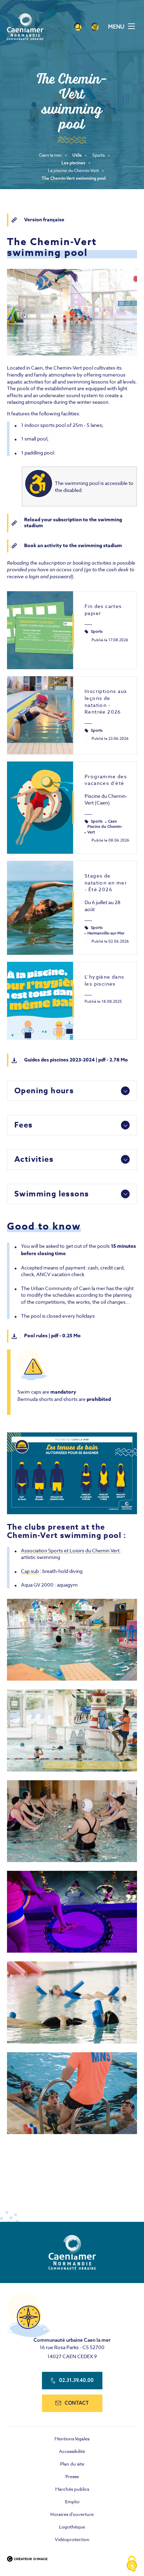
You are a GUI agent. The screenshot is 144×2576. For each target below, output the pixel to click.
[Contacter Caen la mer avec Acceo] (95, 27)
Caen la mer (51, 155)
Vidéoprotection (72, 2539)
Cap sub (30, 1571)
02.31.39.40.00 (76, 2380)
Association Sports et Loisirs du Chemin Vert (71, 1550)
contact (77, 2403)
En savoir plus (46, 650)
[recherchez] (78, 27)
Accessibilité (72, 2451)
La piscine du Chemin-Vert (73, 170)
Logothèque (72, 2527)
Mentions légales (72, 2439)
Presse (72, 2476)
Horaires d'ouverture (72, 2514)
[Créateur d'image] (72, 2559)
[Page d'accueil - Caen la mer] (25, 27)
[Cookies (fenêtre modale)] (132, 2564)
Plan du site (72, 2464)
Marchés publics (72, 2489)
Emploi (72, 2502)
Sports (99, 155)
